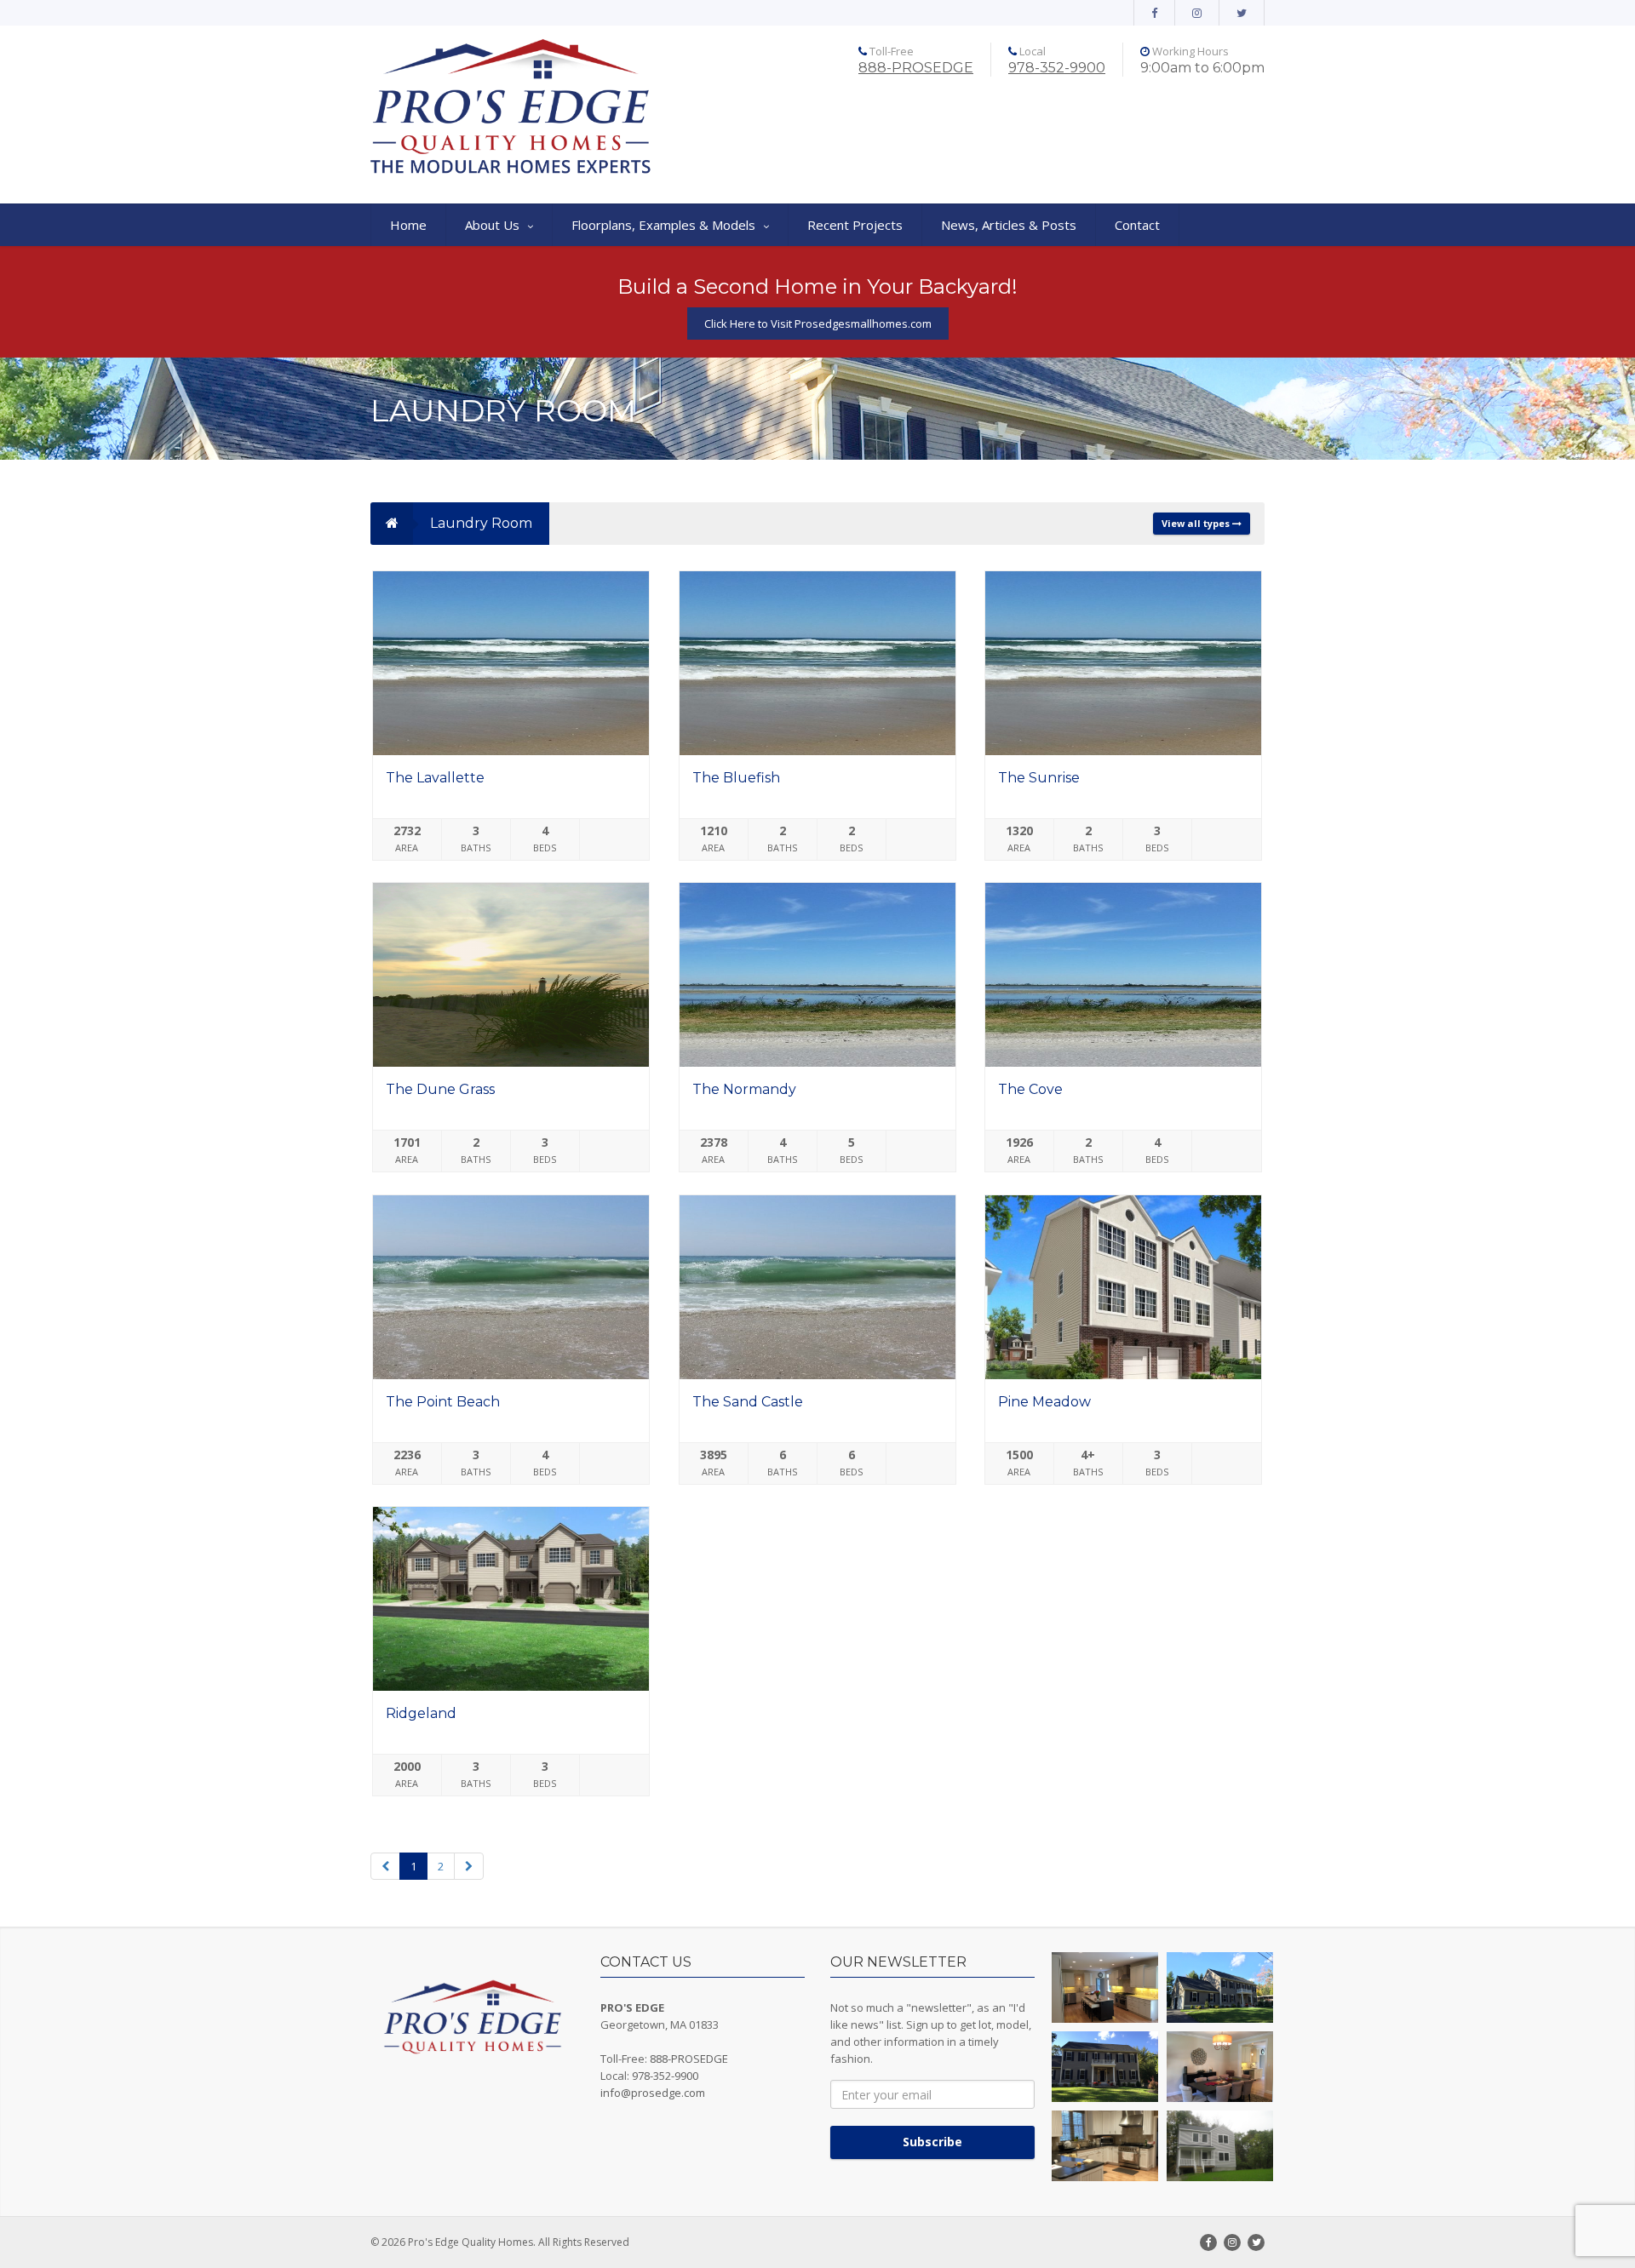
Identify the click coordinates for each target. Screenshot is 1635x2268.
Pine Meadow (1044, 1402)
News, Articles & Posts (1009, 225)
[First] (385, 1867)
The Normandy (744, 1089)
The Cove (1030, 1089)
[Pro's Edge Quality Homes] (511, 108)
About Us (492, 225)
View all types (1197, 523)
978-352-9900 (1057, 68)
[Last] (469, 1867)
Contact (1137, 225)
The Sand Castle (748, 1402)
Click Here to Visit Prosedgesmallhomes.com (818, 324)
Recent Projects (855, 225)
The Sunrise (1039, 778)
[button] (1105, 1987)
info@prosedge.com (653, 2093)
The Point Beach (443, 1402)
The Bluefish (736, 778)
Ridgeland (421, 1713)
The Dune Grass (440, 1089)
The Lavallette (435, 778)
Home (408, 225)
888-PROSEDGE (916, 68)
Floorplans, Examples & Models (663, 225)
